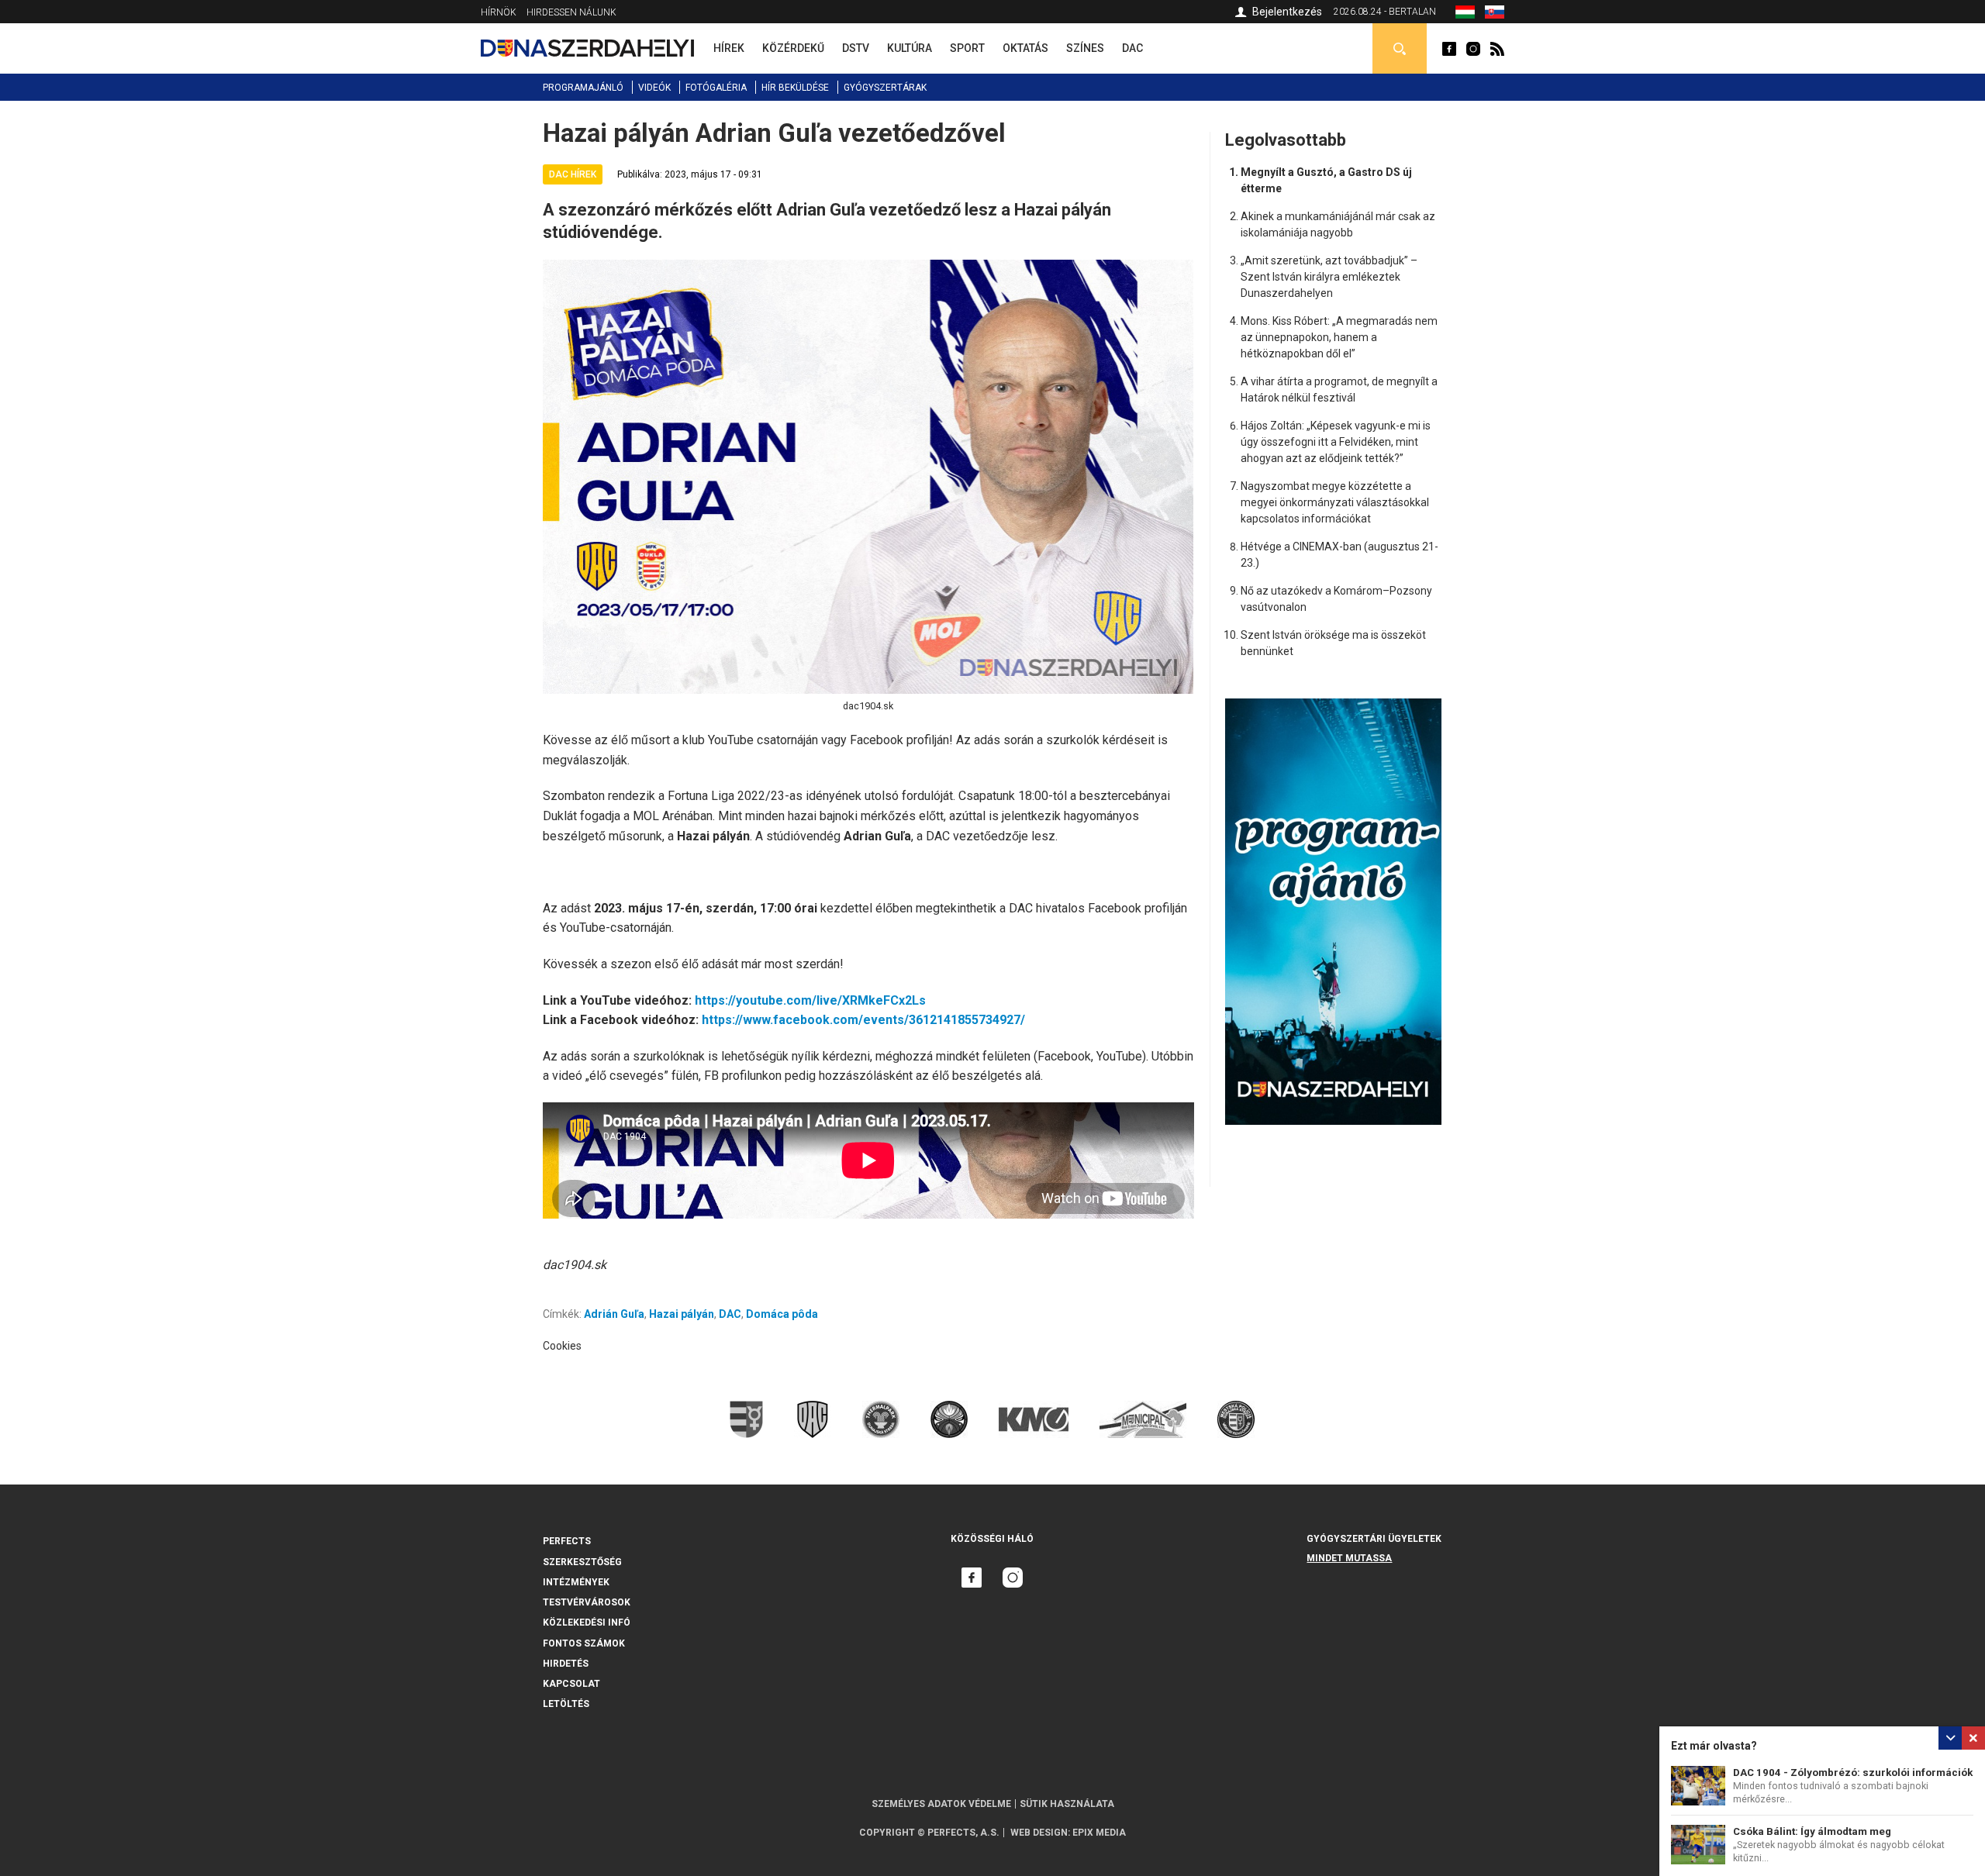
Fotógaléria (716, 88)
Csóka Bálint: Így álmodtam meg (1812, 1831)
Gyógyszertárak (885, 88)
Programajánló (583, 88)
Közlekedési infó (587, 1623)
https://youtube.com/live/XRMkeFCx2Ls (810, 1000)
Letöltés (566, 1704)
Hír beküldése (795, 88)
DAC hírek (573, 174)
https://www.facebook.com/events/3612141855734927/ (863, 1020)
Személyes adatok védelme (941, 1804)
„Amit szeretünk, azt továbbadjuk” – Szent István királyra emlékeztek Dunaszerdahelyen (1329, 277)
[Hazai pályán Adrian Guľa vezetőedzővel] (1465, 15)
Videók (654, 88)
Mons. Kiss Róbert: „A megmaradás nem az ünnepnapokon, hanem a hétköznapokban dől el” (1339, 337)
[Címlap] (587, 48)
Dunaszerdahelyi (1449, 49)
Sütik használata (1067, 1804)
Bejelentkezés (1287, 12)
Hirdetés (566, 1664)
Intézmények (576, 1582)
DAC (730, 1314)
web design (1039, 1833)
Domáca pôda (782, 1314)
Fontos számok (584, 1643)
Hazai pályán (682, 1314)
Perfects (567, 1541)
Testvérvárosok (587, 1602)
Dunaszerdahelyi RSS (1497, 49)
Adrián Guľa (614, 1314)
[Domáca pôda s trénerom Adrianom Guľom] (1495, 15)
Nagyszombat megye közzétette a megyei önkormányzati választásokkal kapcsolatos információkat (1335, 502)
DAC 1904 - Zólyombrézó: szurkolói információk (1853, 1773)
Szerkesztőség (582, 1562)
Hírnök (499, 12)
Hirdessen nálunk (571, 12)
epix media (1099, 1833)
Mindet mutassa (1349, 1558)
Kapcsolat (571, 1684)
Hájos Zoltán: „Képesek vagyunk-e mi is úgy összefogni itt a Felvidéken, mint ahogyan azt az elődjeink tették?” (1336, 442)
